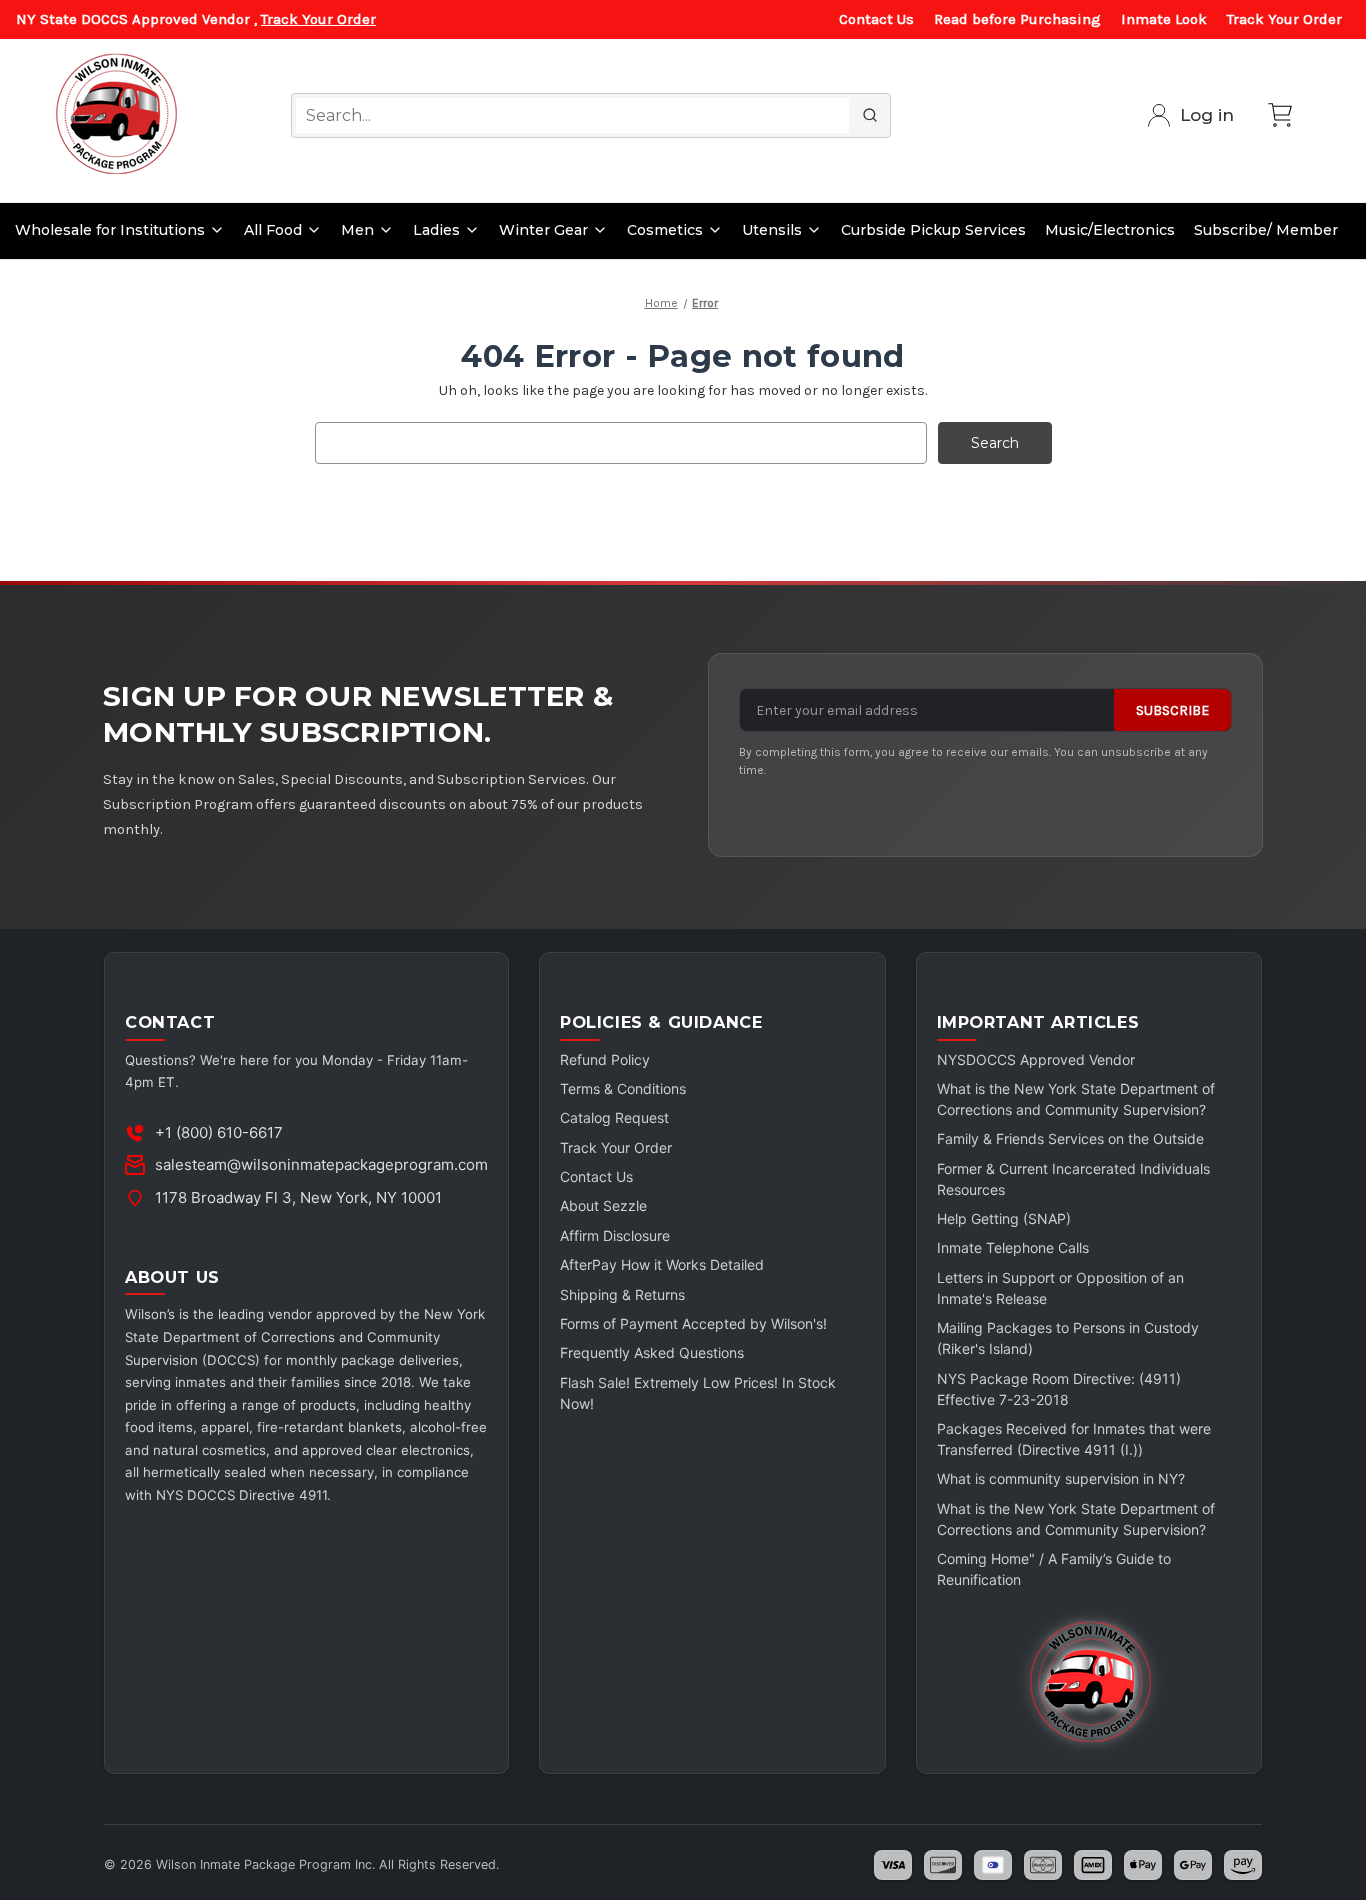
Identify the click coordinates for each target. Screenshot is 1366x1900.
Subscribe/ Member (1266, 230)
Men (357, 230)
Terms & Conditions (623, 1088)
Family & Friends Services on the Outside (1070, 1138)
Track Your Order (318, 19)
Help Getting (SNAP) (1004, 1218)
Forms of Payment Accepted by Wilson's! (693, 1323)
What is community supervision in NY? (1061, 1478)
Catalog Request (614, 1117)
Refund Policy (605, 1059)
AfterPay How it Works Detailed (662, 1264)
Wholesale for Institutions (110, 230)
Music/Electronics (1110, 230)
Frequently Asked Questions (652, 1352)
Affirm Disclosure (615, 1235)
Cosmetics (665, 230)
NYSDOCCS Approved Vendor (1036, 1059)
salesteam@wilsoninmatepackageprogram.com (321, 1164)
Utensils (772, 230)
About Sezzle (603, 1205)
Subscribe (1172, 710)
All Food (273, 230)
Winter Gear (543, 230)
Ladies (436, 230)
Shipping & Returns (622, 1294)
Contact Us (876, 19)
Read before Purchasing (1017, 19)
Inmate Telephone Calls (1013, 1247)
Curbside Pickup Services (933, 230)
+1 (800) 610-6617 (219, 1132)
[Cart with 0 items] (1280, 115)
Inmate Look (1164, 19)
